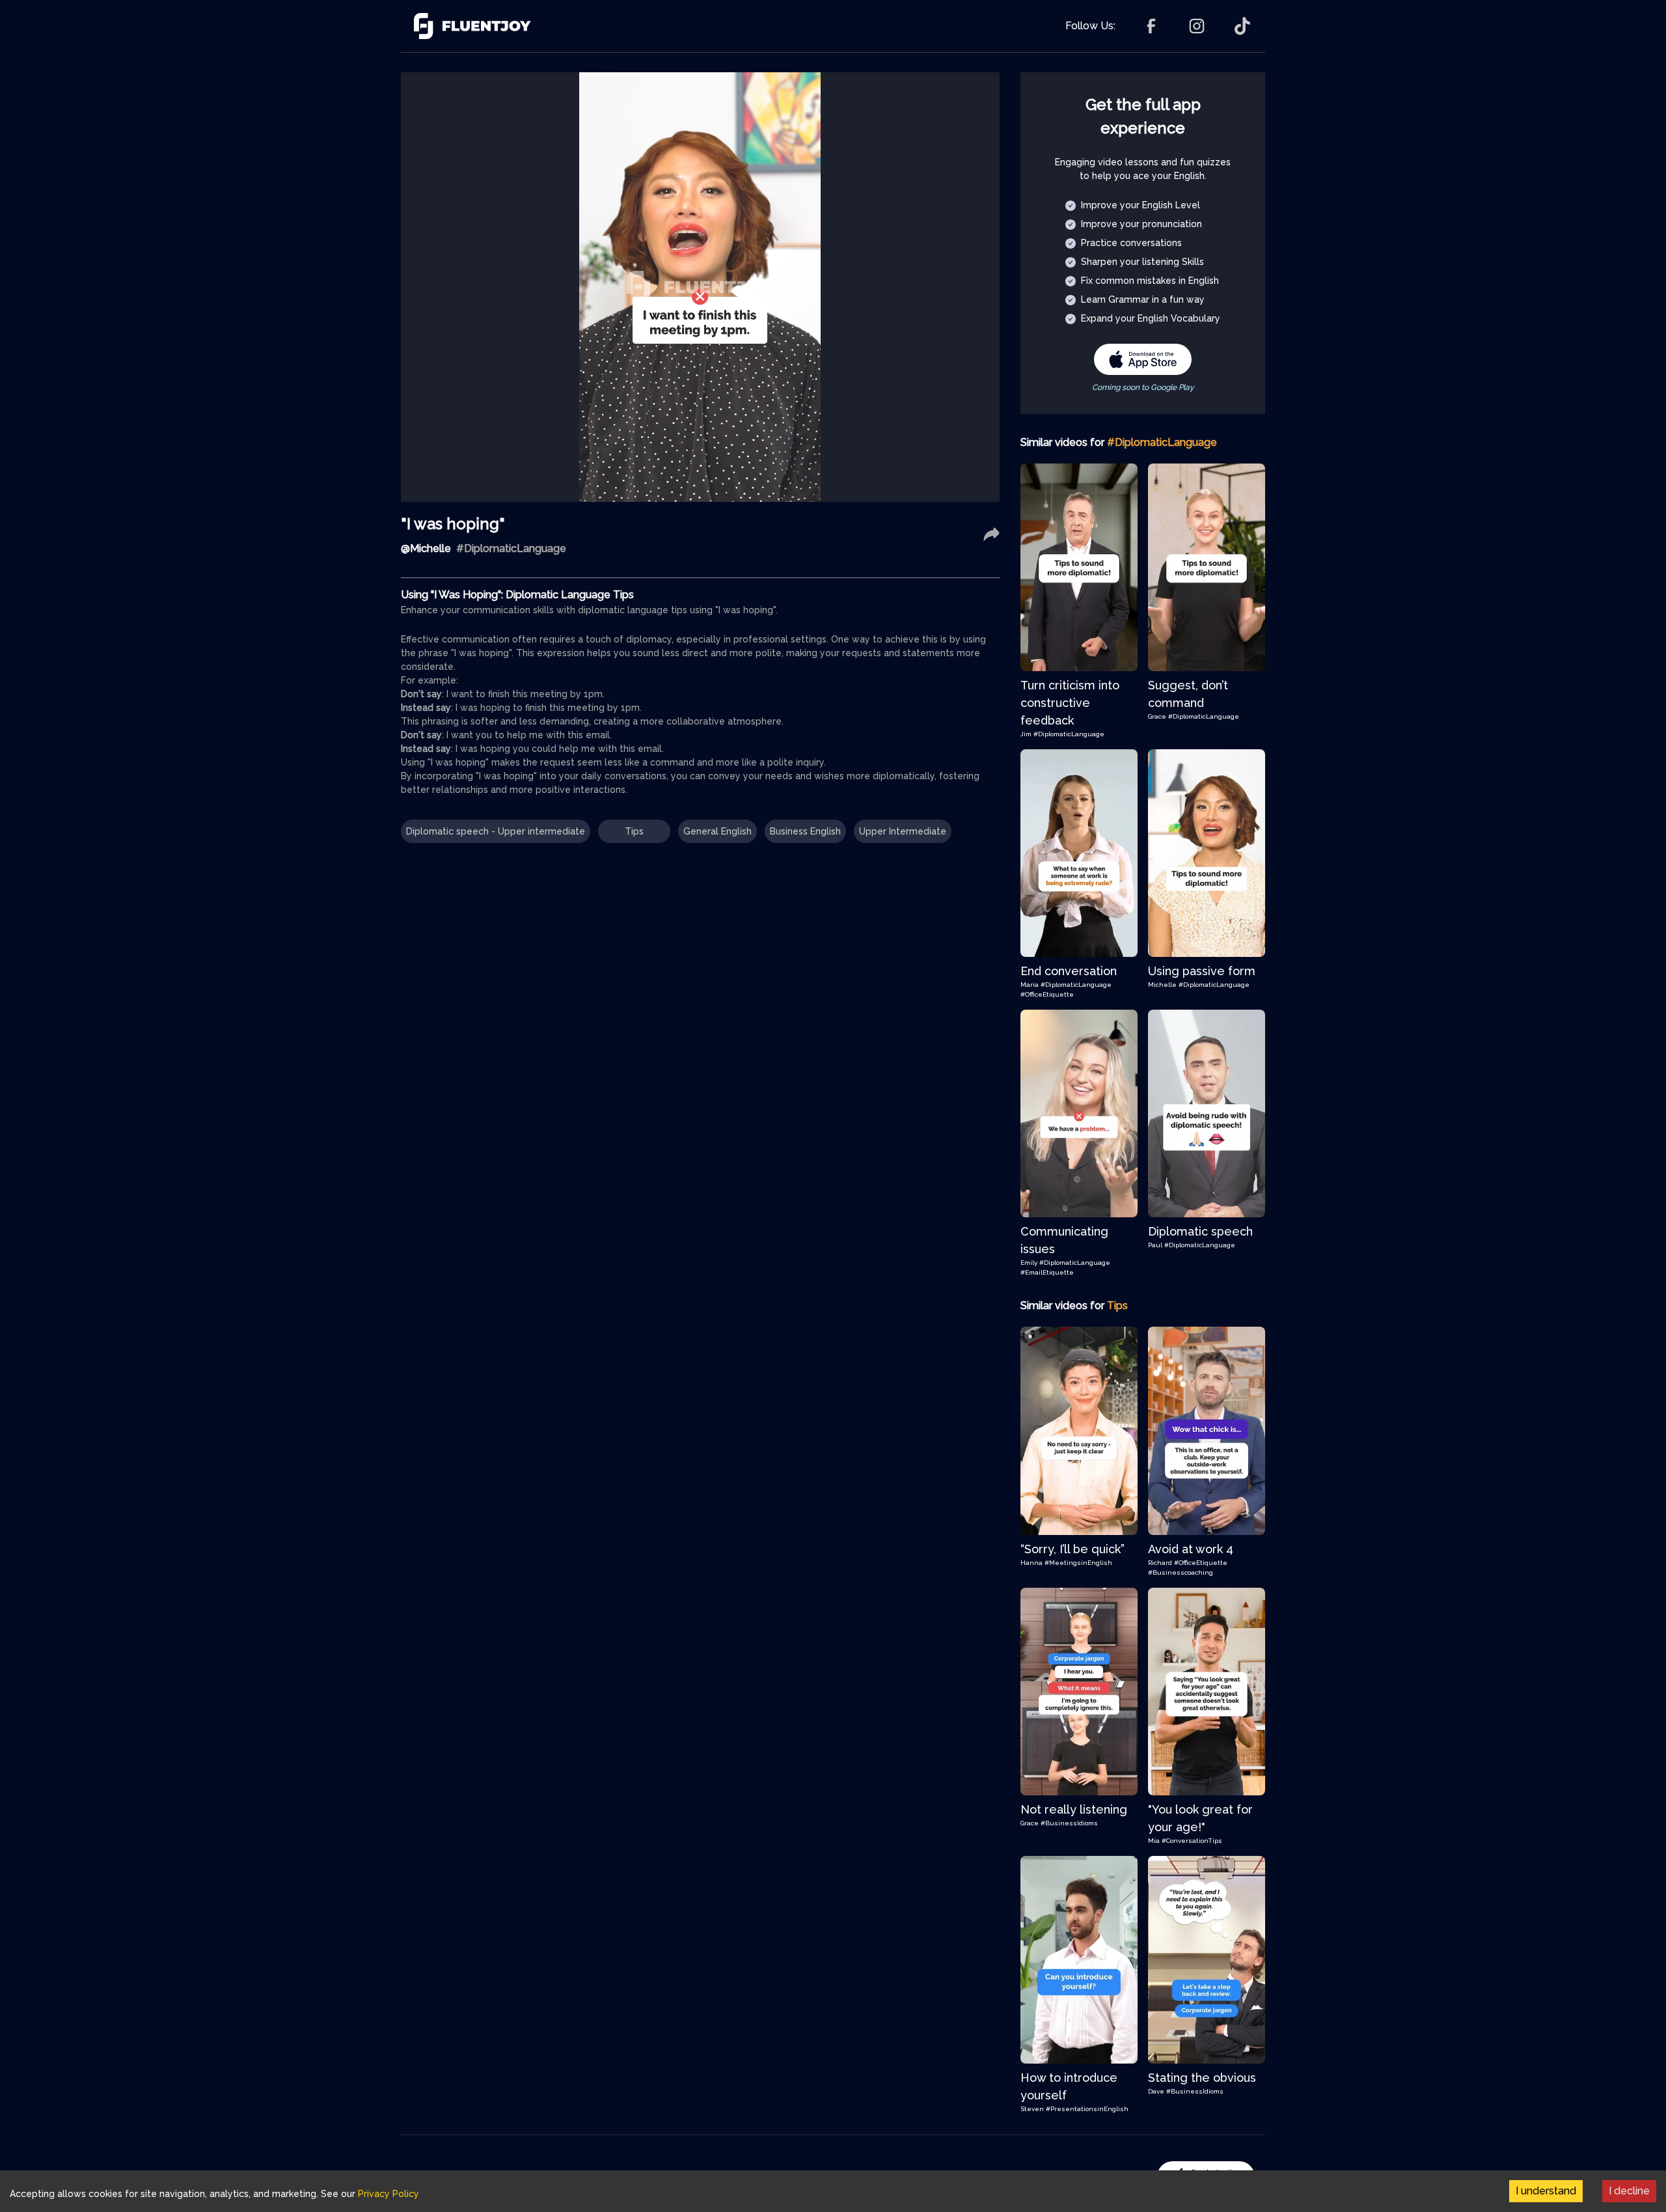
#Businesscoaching (1181, 1572)
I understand (1546, 2191)
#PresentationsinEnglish (1087, 2109)
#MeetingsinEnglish (1078, 1563)
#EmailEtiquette (1047, 1272)
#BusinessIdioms (1069, 1823)
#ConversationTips (1192, 1841)
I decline (1629, 2191)
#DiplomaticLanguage (1069, 734)
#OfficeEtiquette (1047, 994)
